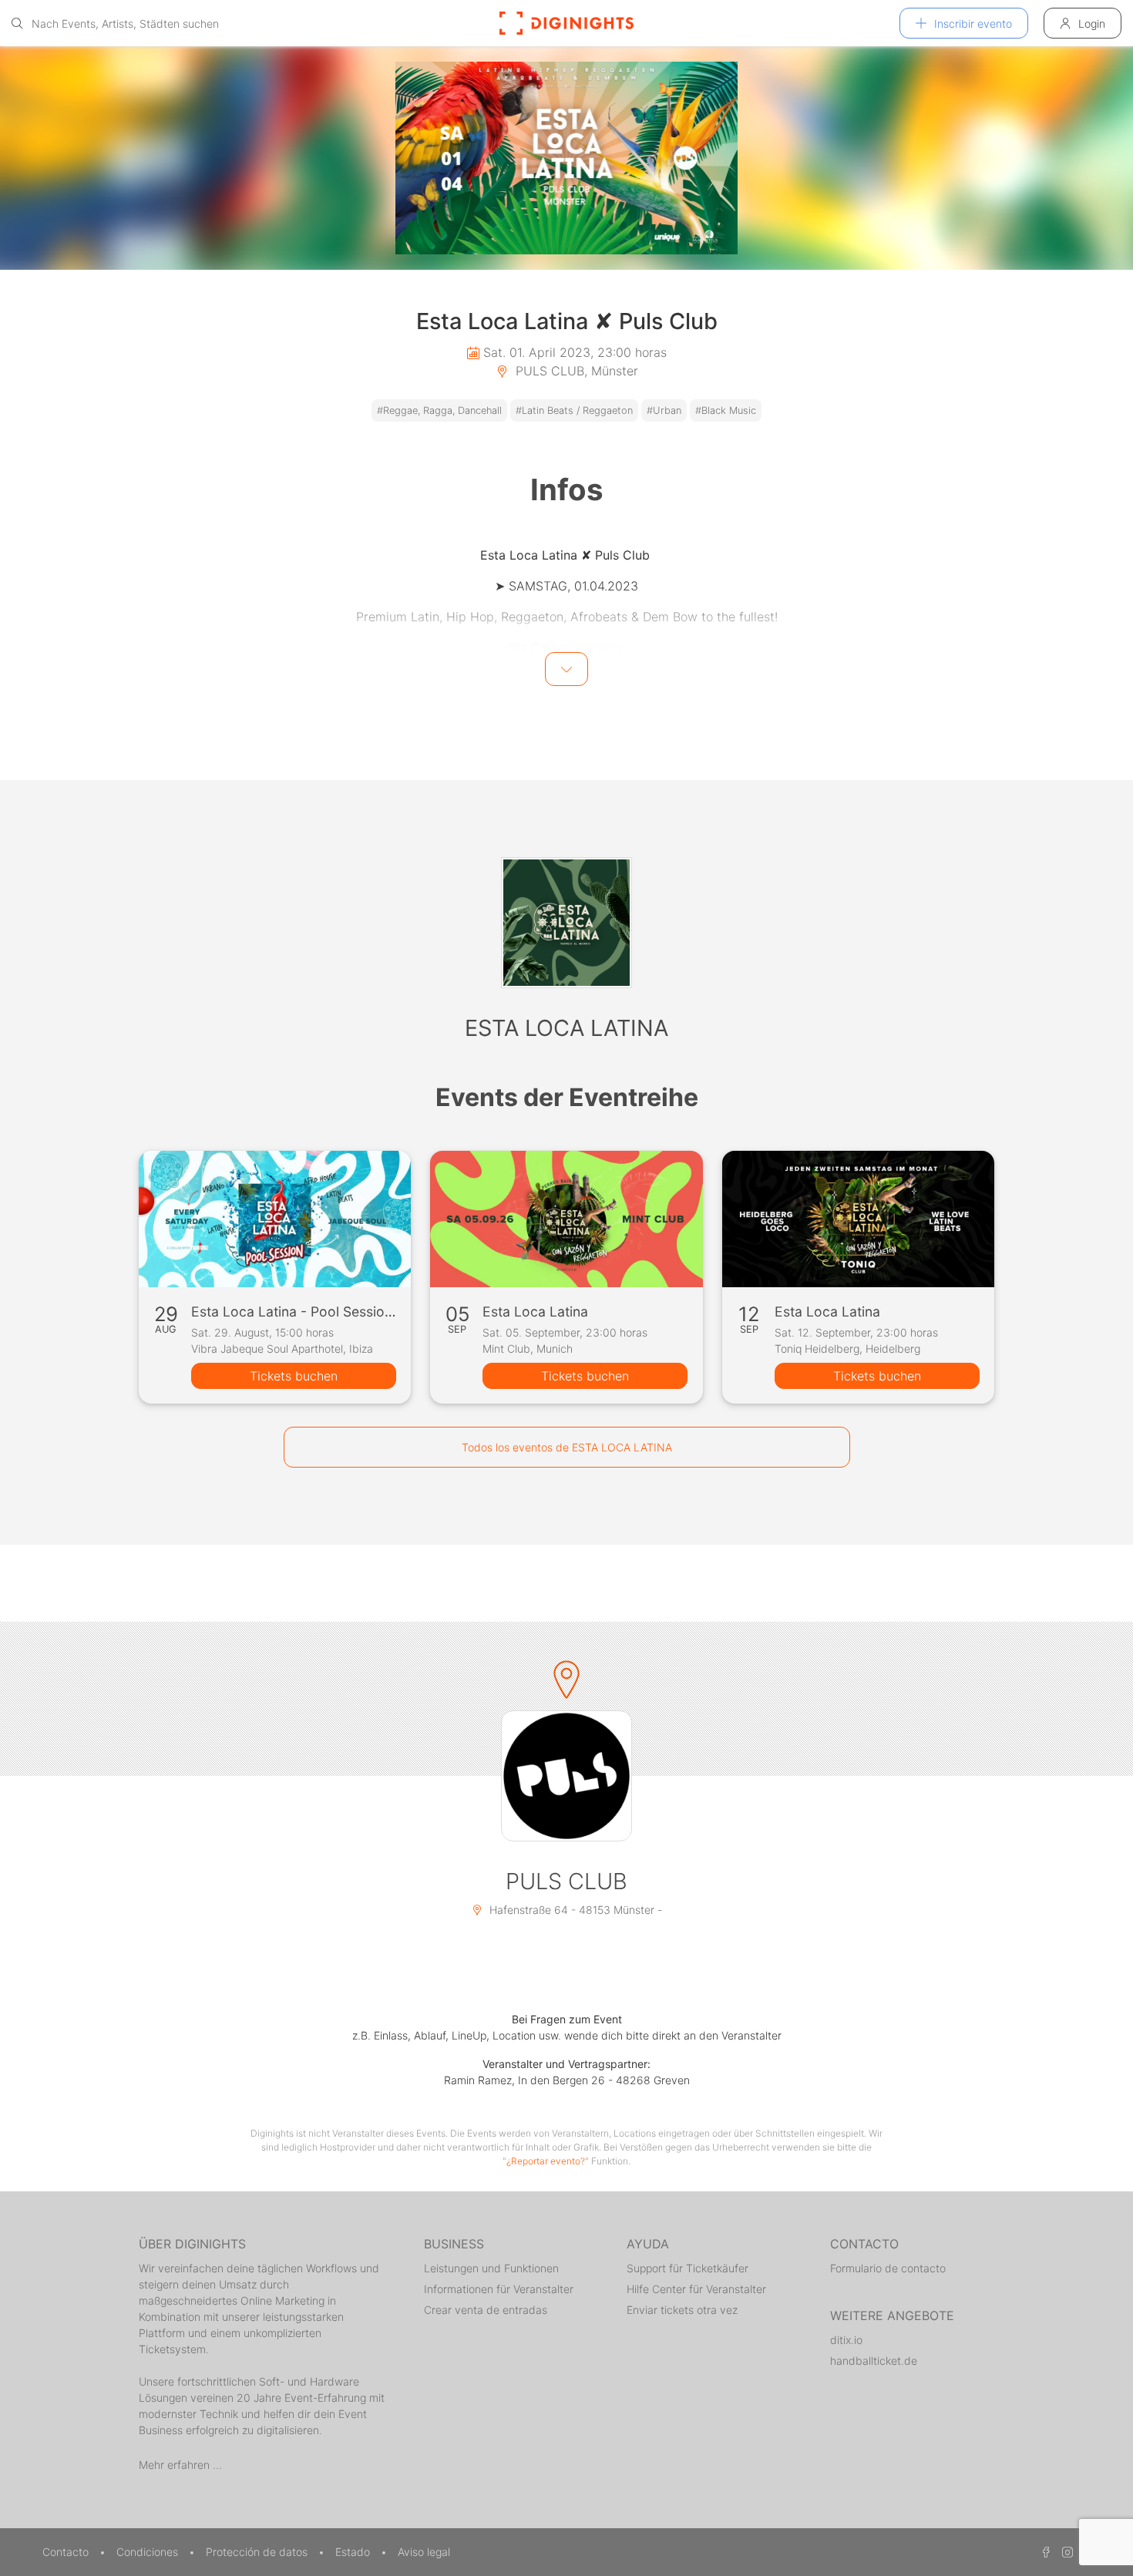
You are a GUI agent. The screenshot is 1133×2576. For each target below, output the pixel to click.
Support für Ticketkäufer (688, 2268)
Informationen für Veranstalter (499, 2289)
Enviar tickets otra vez (682, 2310)
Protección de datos (258, 2552)
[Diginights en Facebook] (1044, 2552)
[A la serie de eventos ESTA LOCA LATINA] (566, 923)
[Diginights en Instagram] (1065, 2552)
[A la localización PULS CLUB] (566, 1776)
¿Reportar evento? (546, 2161)
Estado (354, 2552)
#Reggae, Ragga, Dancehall (439, 410)
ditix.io (846, 2340)
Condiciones (149, 2552)
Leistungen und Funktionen (491, 2268)
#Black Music (726, 410)
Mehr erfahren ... (180, 2465)
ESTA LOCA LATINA (566, 1028)
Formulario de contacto (888, 2268)
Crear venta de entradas (486, 2310)
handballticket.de (874, 2361)
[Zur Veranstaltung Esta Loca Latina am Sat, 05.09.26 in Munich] (566, 1219)
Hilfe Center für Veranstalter (696, 2289)
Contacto (67, 2552)
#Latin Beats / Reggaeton (574, 410)
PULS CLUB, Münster (575, 371)
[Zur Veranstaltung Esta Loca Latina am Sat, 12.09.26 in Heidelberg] (858, 1219)
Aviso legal (424, 2552)
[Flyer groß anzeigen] (566, 158)
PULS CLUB (566, 1881)
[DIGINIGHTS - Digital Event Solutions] (566, 23)
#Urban (664, 410)
